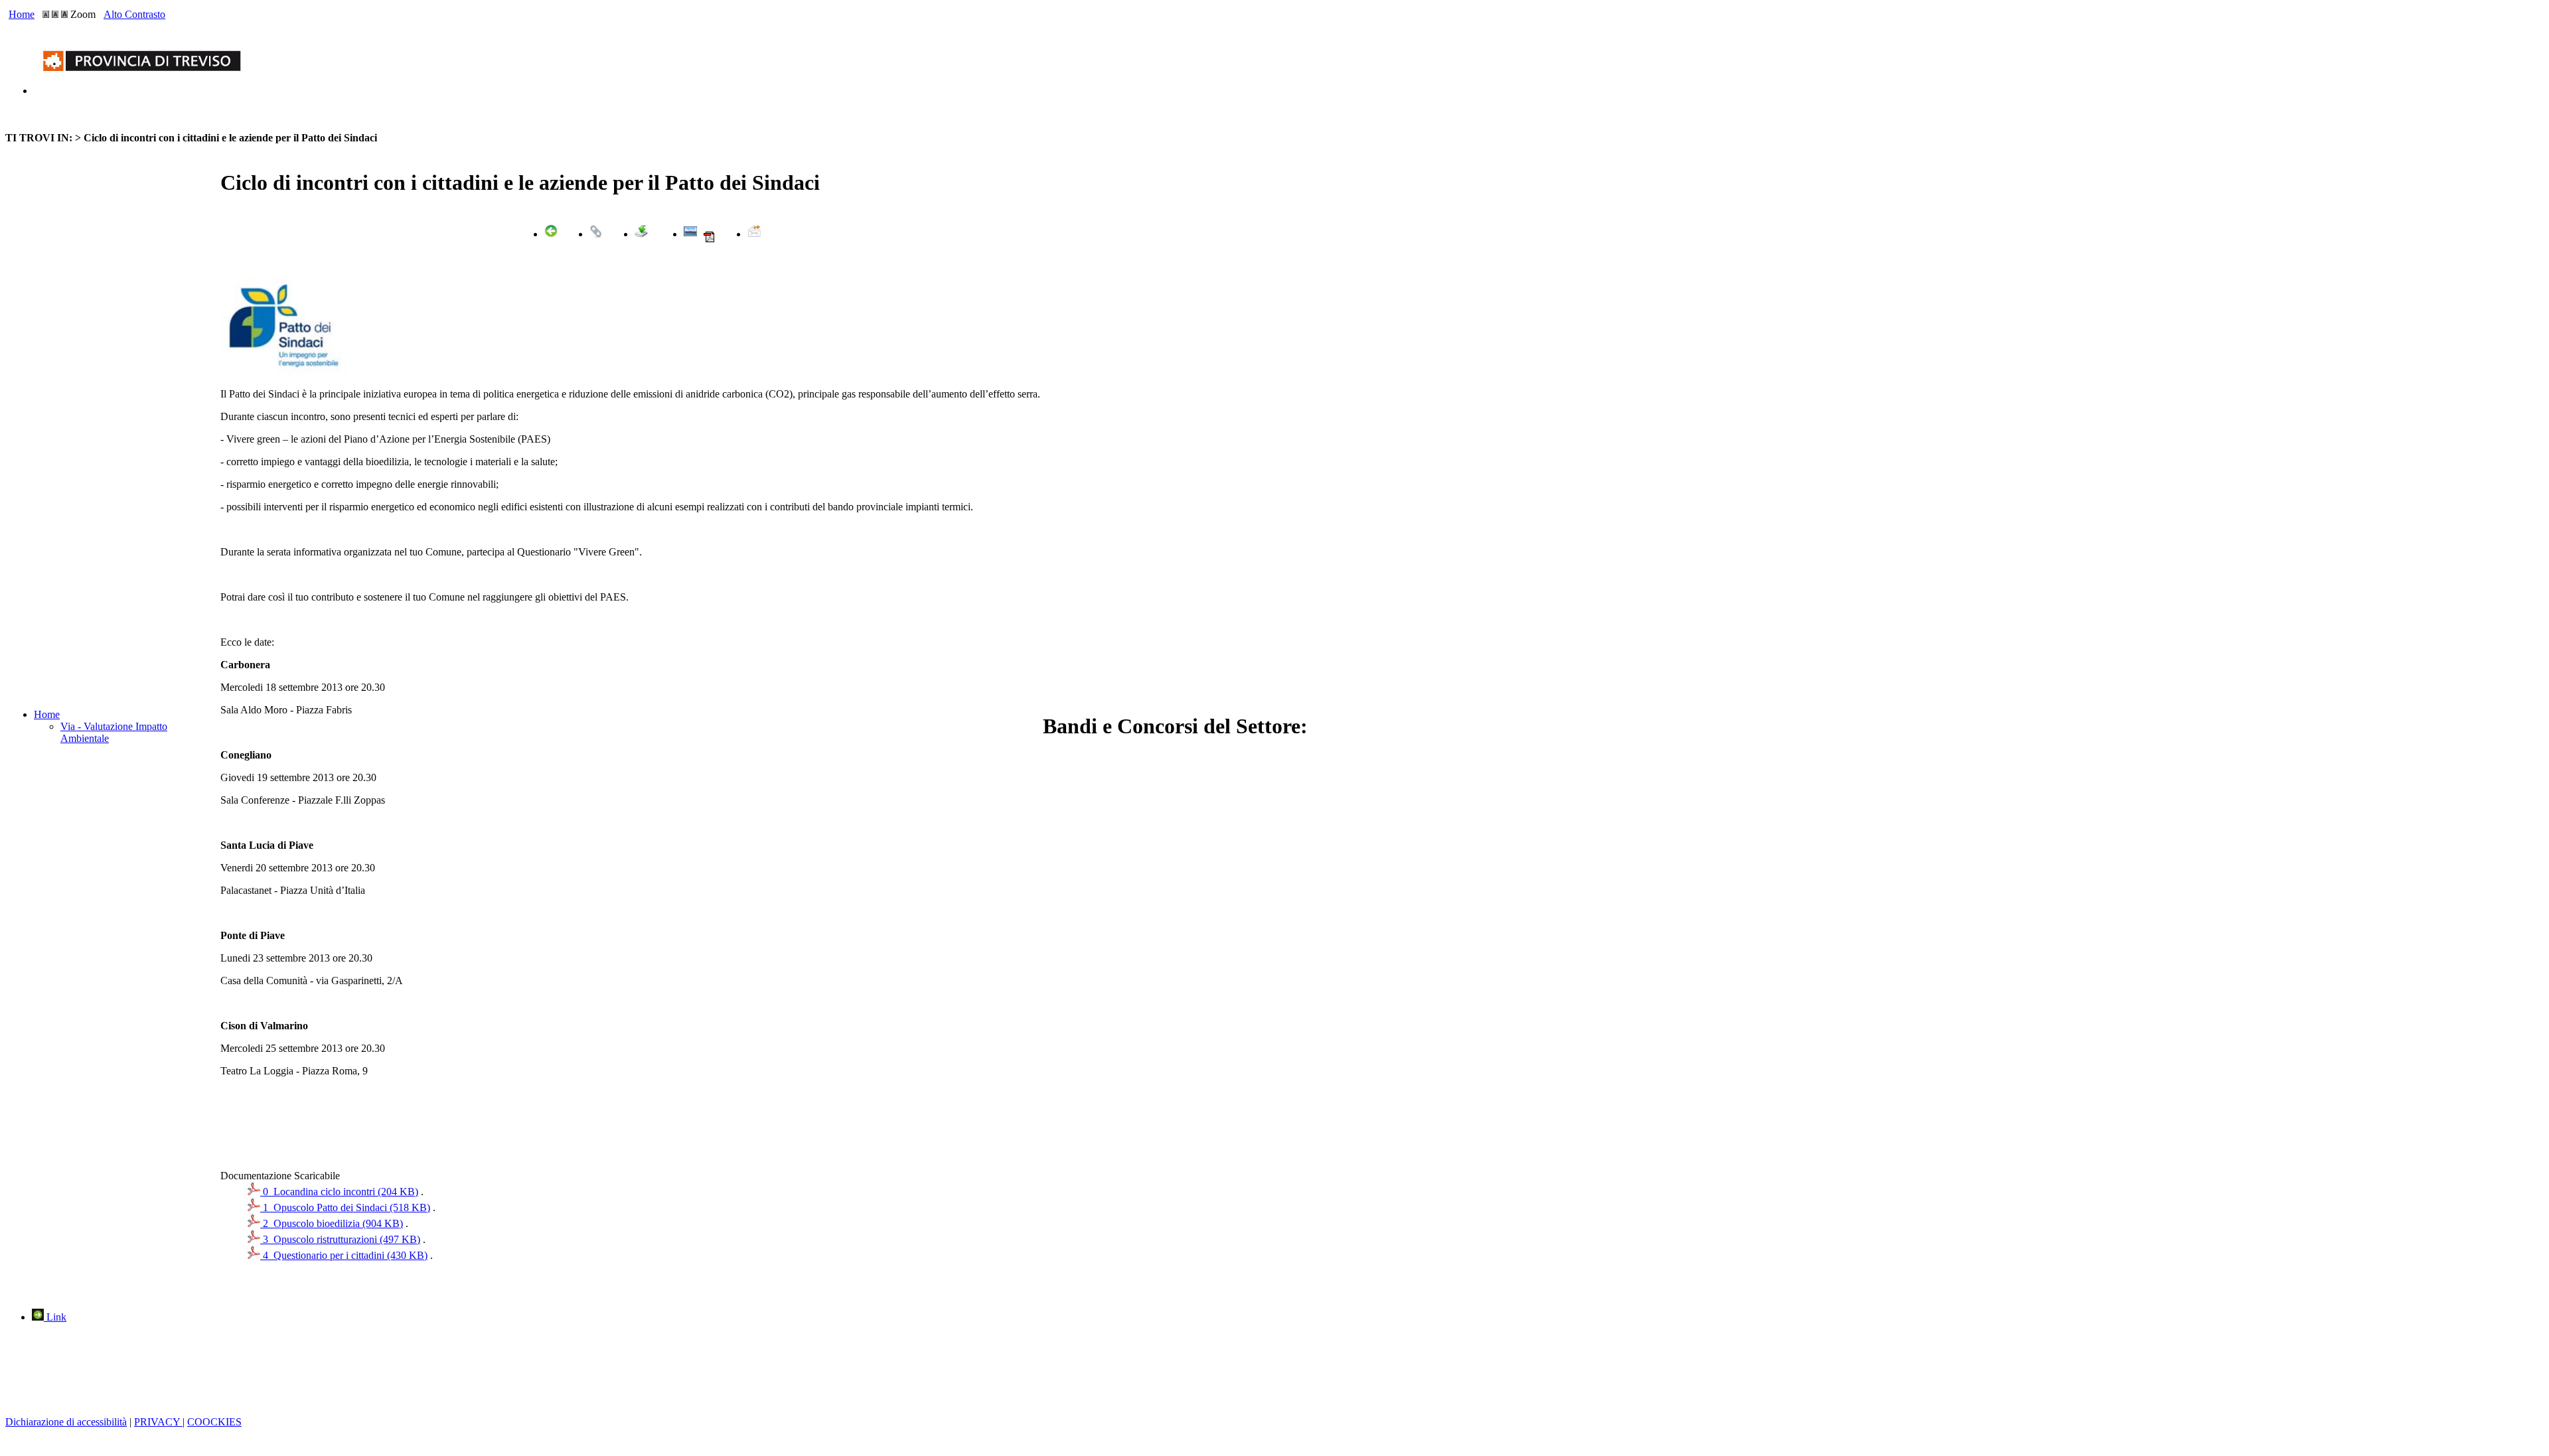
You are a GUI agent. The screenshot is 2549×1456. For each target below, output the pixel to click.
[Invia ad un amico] (754, 234)
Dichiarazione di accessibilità (66, 1422)
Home (22, 14)
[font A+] (55, 14)
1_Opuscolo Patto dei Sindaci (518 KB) (345, 1207)
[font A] (46, 14)
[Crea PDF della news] (709, 240)
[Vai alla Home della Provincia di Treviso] (145, 91)
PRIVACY (158, 1422)
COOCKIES (214, 1422)
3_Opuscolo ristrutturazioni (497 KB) (340, 1239)
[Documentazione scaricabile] (641, 234)
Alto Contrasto (134, 14)
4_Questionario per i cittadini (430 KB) (344, 1255)
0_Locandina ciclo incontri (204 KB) (339, 1192)
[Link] (596, 234)
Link (55, 1317)
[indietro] (551, 234)
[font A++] (64, 14)
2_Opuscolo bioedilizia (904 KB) (332, 1223)
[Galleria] (690, 234)
